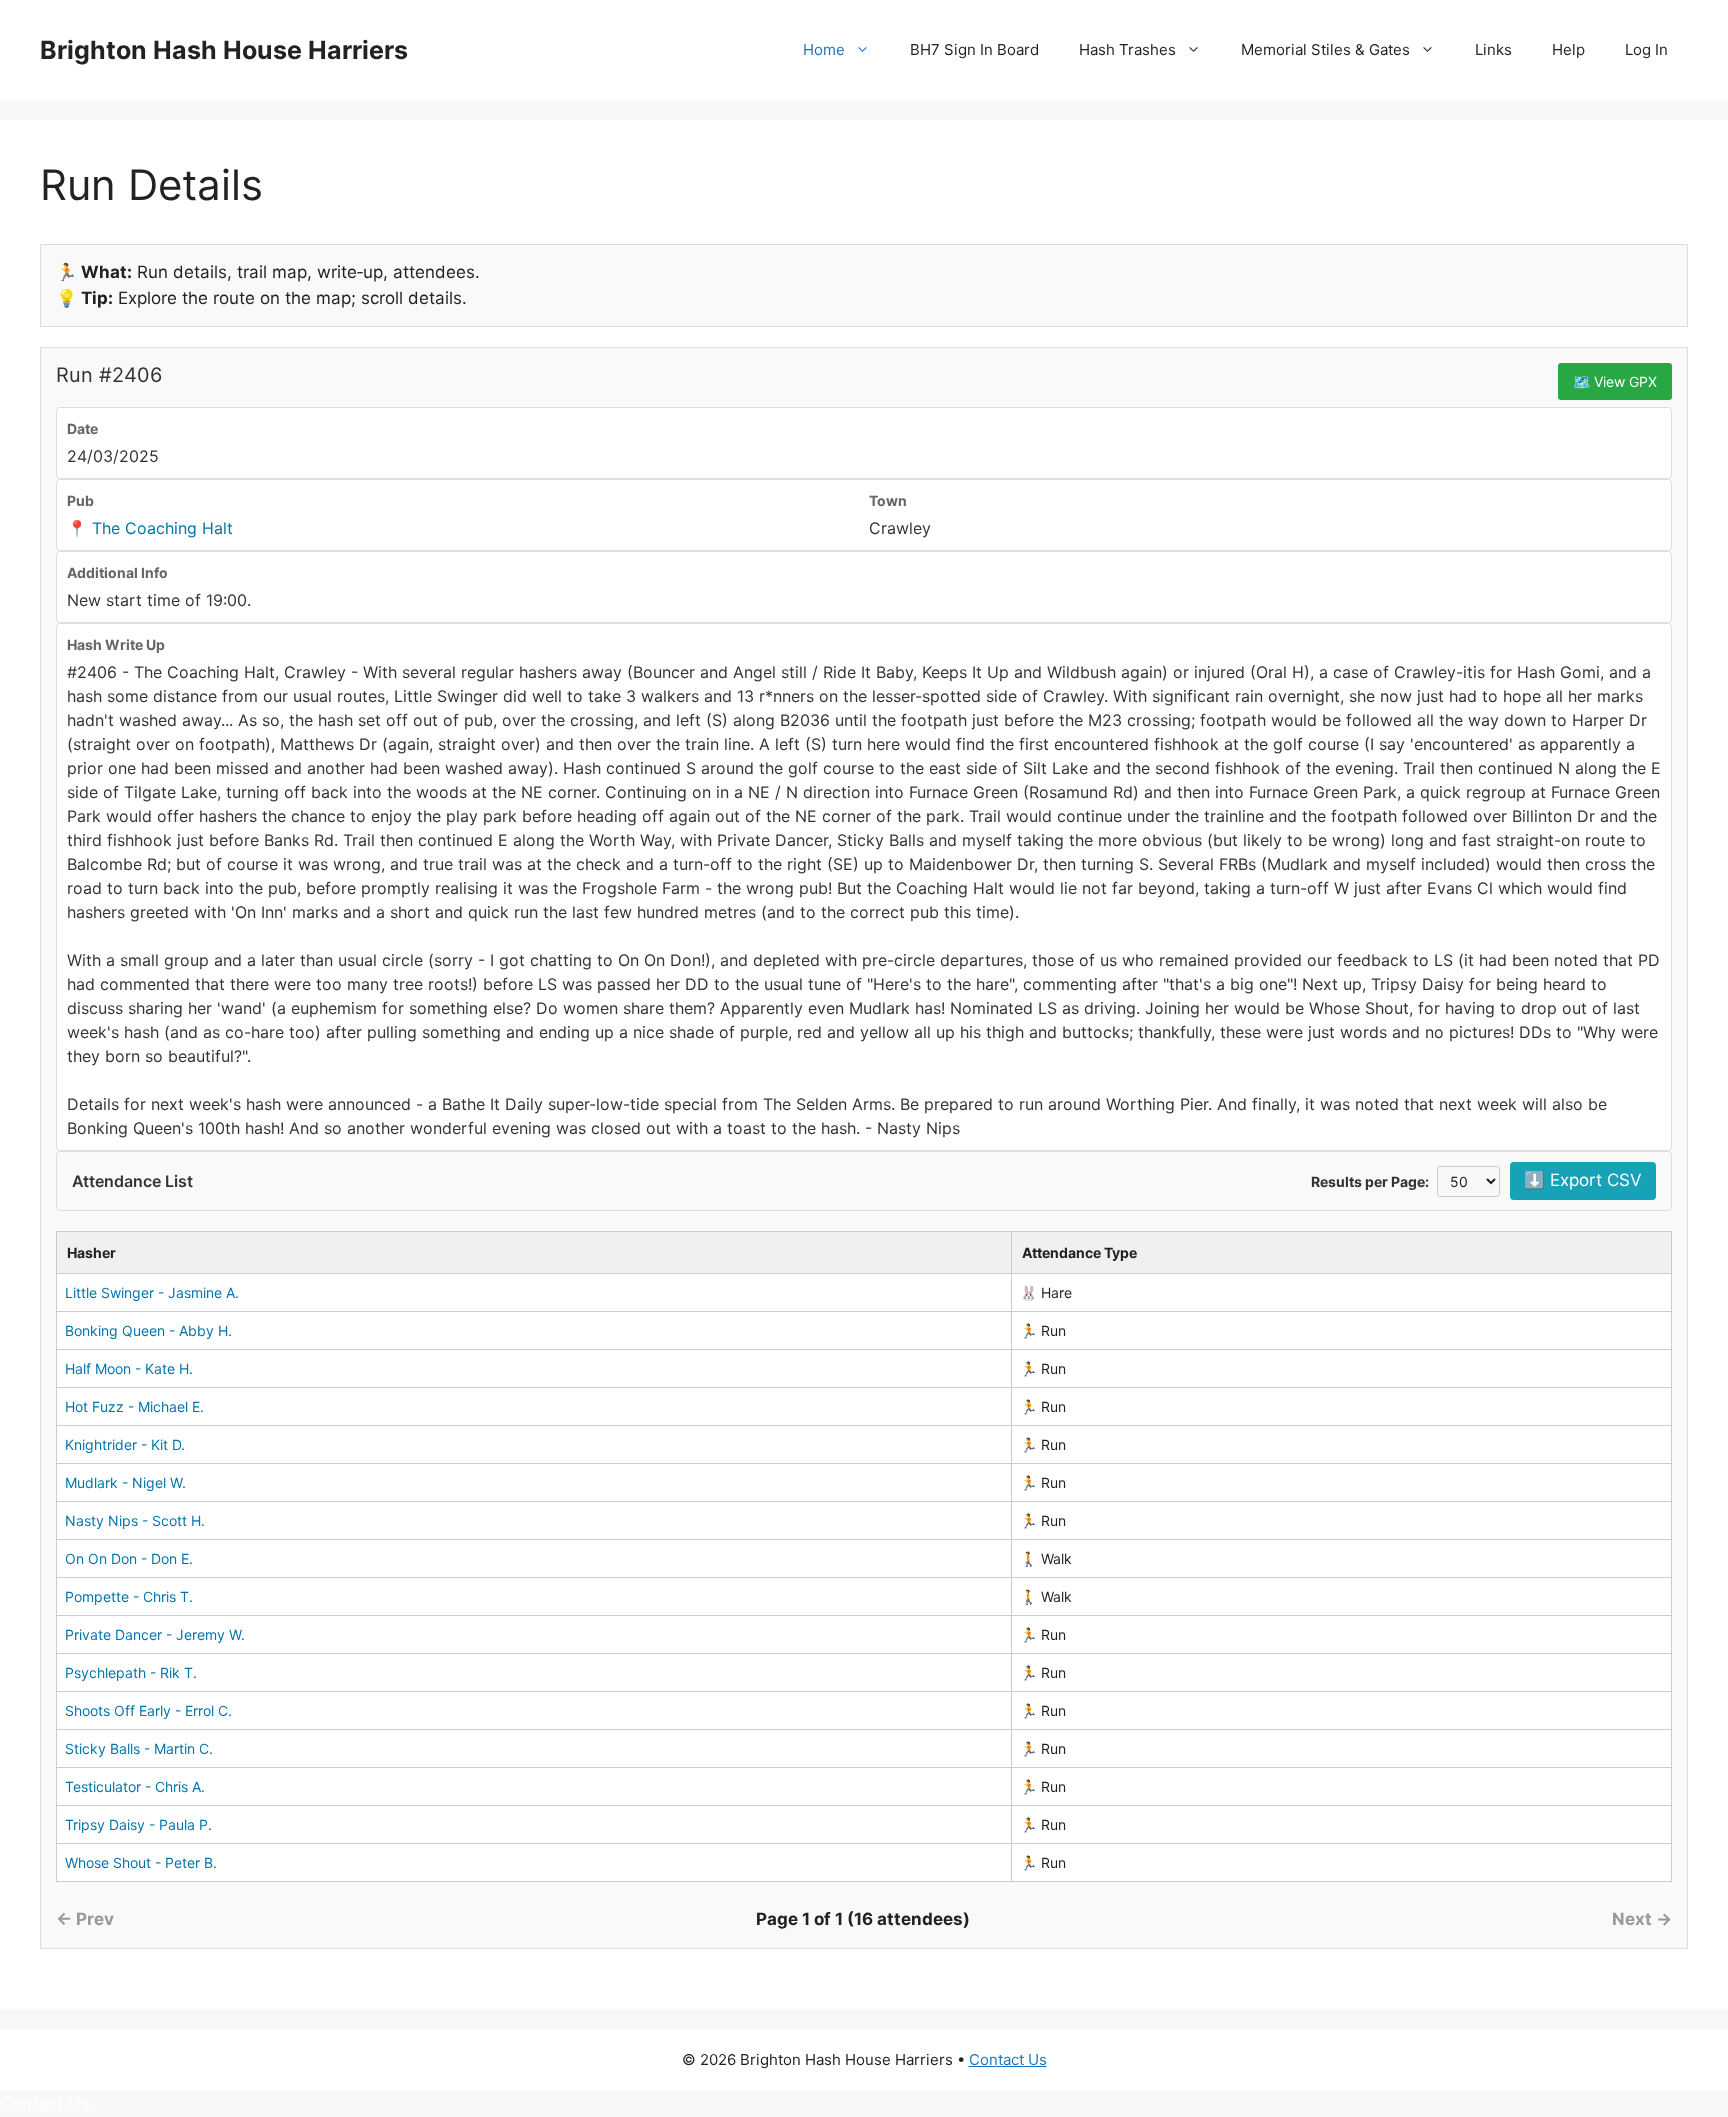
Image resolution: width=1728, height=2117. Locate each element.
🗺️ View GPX (1615, 381)
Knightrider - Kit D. (125, 1444)
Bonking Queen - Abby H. (148, 1330)
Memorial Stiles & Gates (1325, 49)
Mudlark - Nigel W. (125, 1482)
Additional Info (117, 572)
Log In (1646, 49)
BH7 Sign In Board (974, 49)
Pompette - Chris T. (129, 1596)
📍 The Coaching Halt (150, 528)
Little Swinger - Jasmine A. (152, 1292)
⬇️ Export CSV (1583, 1180)
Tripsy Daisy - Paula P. (138, 1824)
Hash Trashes (1127, 49)
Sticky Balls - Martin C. (139, 1748)
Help (1568, 49)
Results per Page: (1370, 1181)
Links (1493, 49)
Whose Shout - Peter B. (141, 1862)
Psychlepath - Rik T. (131, 1672)
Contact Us (1008, 2059)
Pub (80, 500)
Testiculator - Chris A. (135, 1786)
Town (888, 500)
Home (824, 49)
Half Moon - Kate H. (129, 1368)
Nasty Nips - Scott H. (135, 1520)
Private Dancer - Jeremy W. (155, 1634)
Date (82, 428)
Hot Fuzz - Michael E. (134, 1406)
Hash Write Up (116, 644)
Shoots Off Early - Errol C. (148, 1710)
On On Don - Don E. (129, 1558)
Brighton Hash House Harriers (224, 50)
